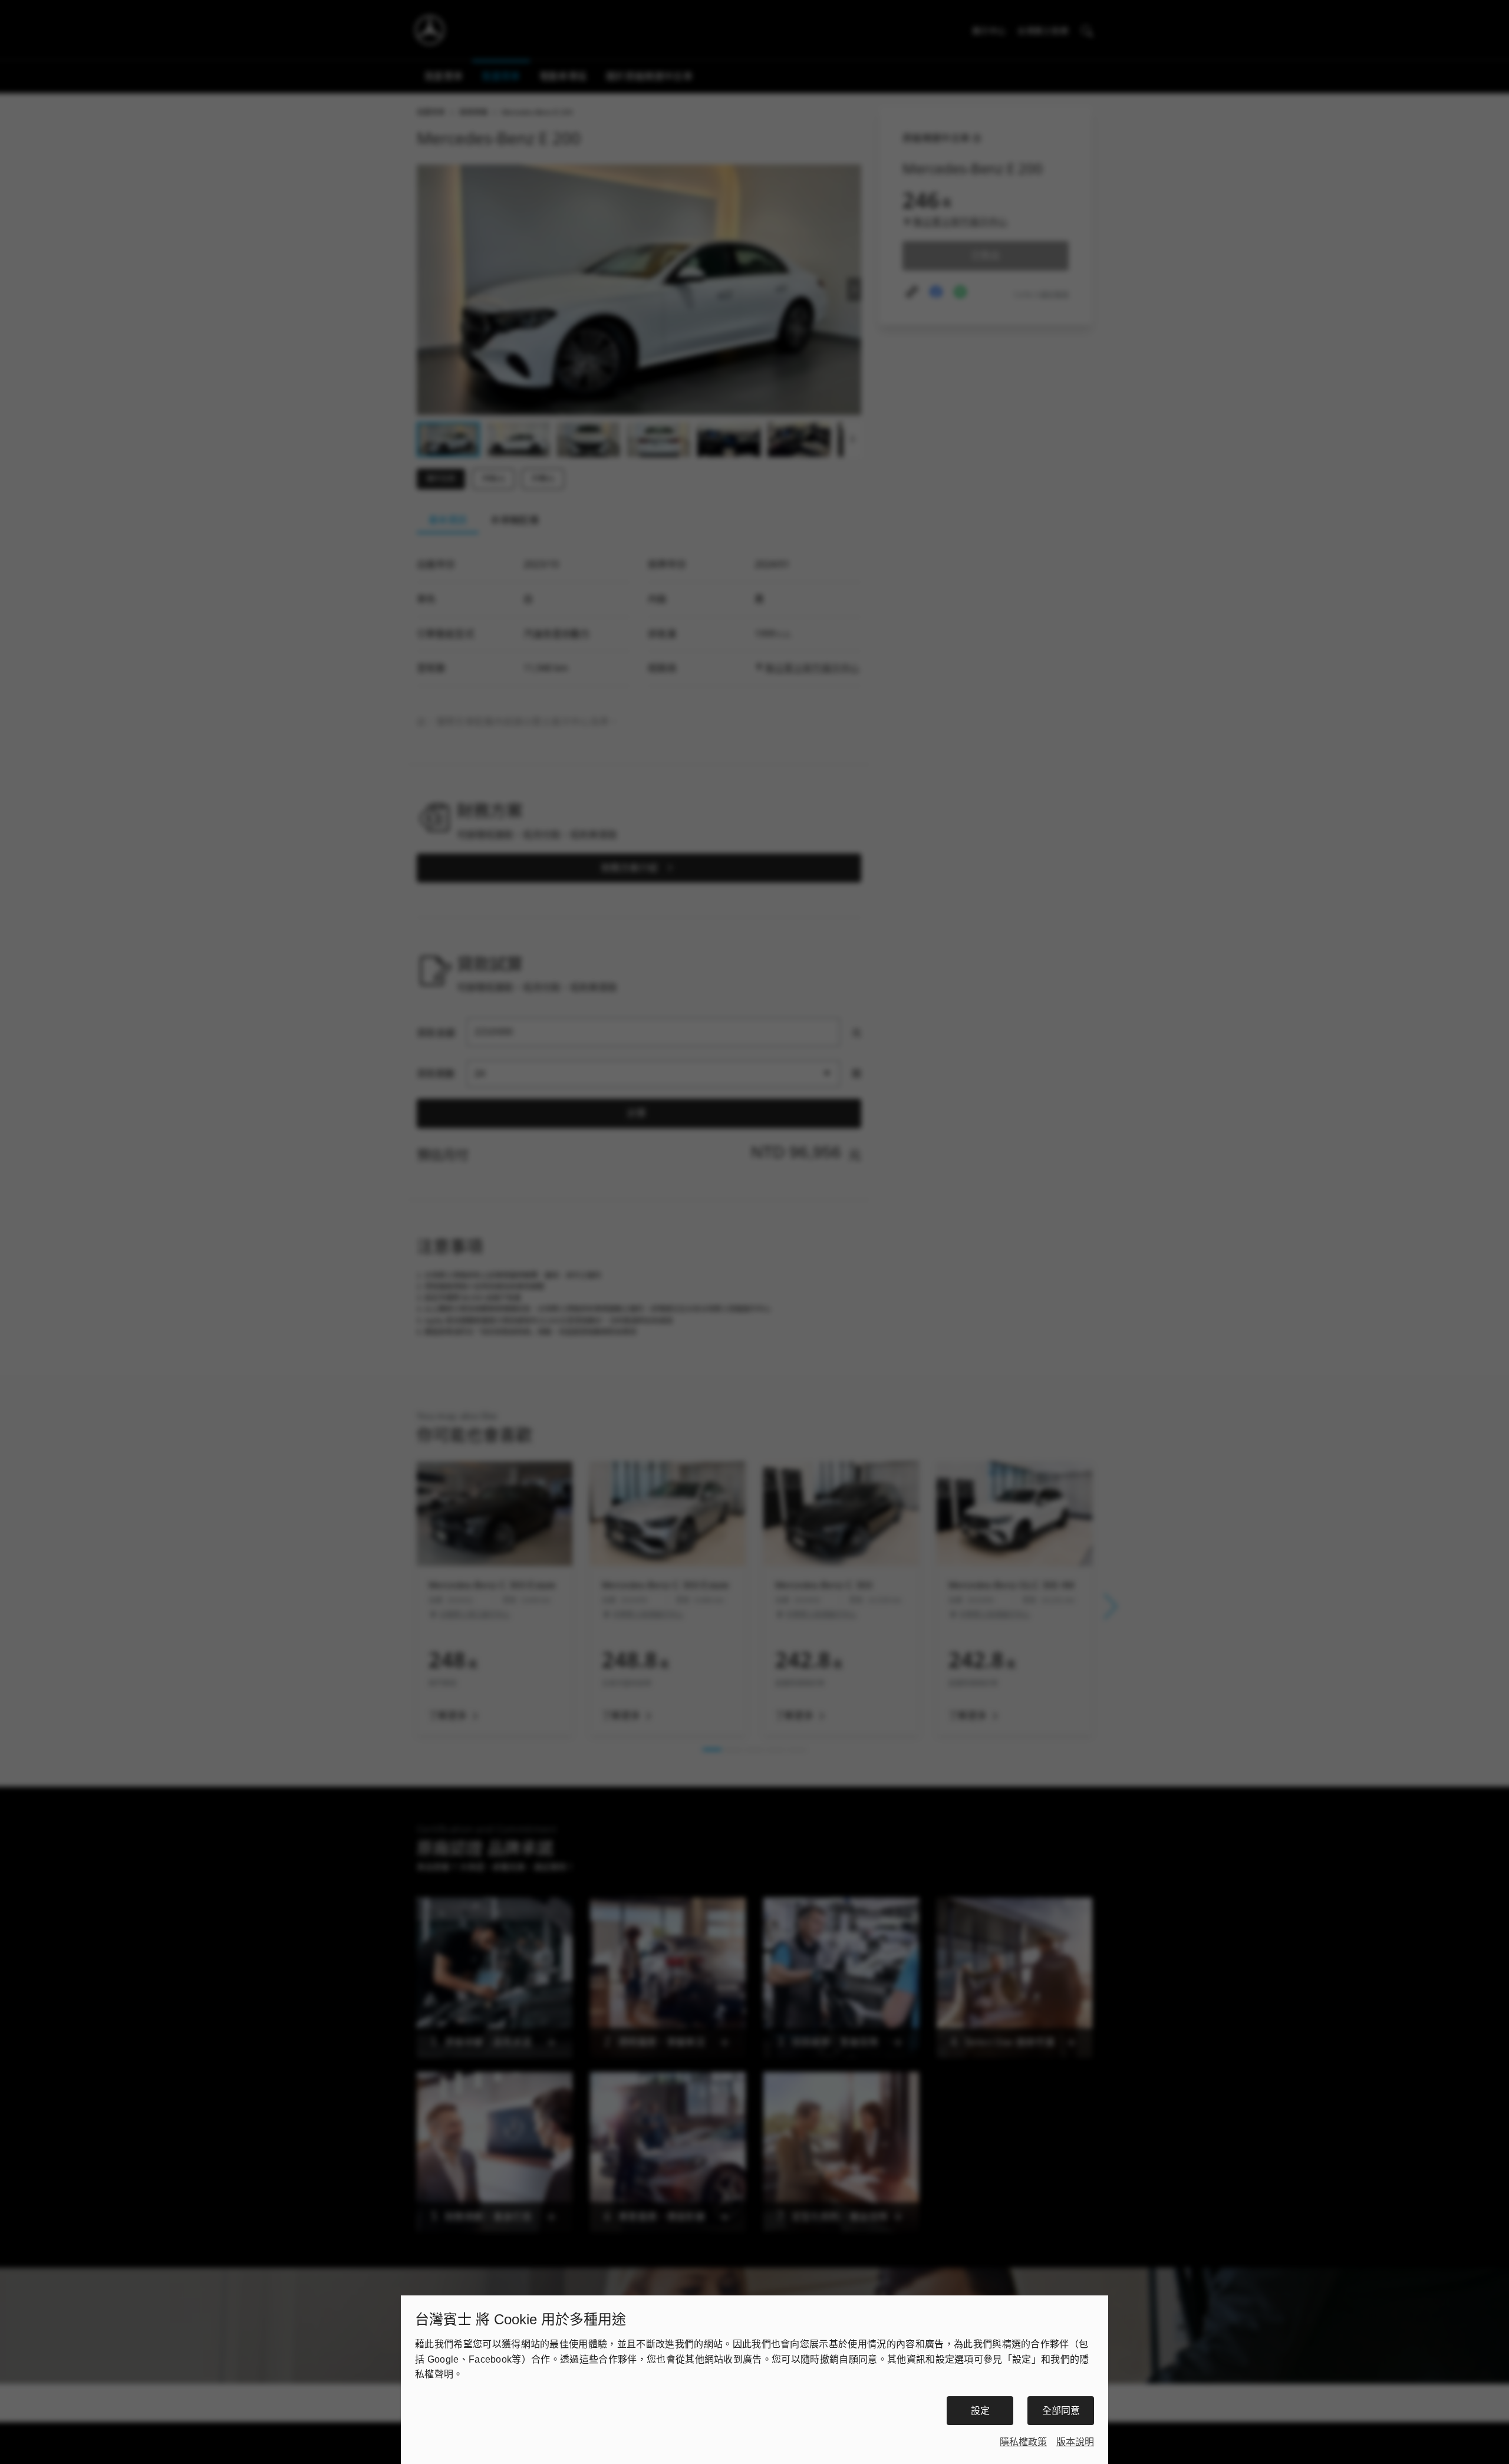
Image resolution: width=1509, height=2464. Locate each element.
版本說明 (1075, 2442)
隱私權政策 (1023, 2442)
